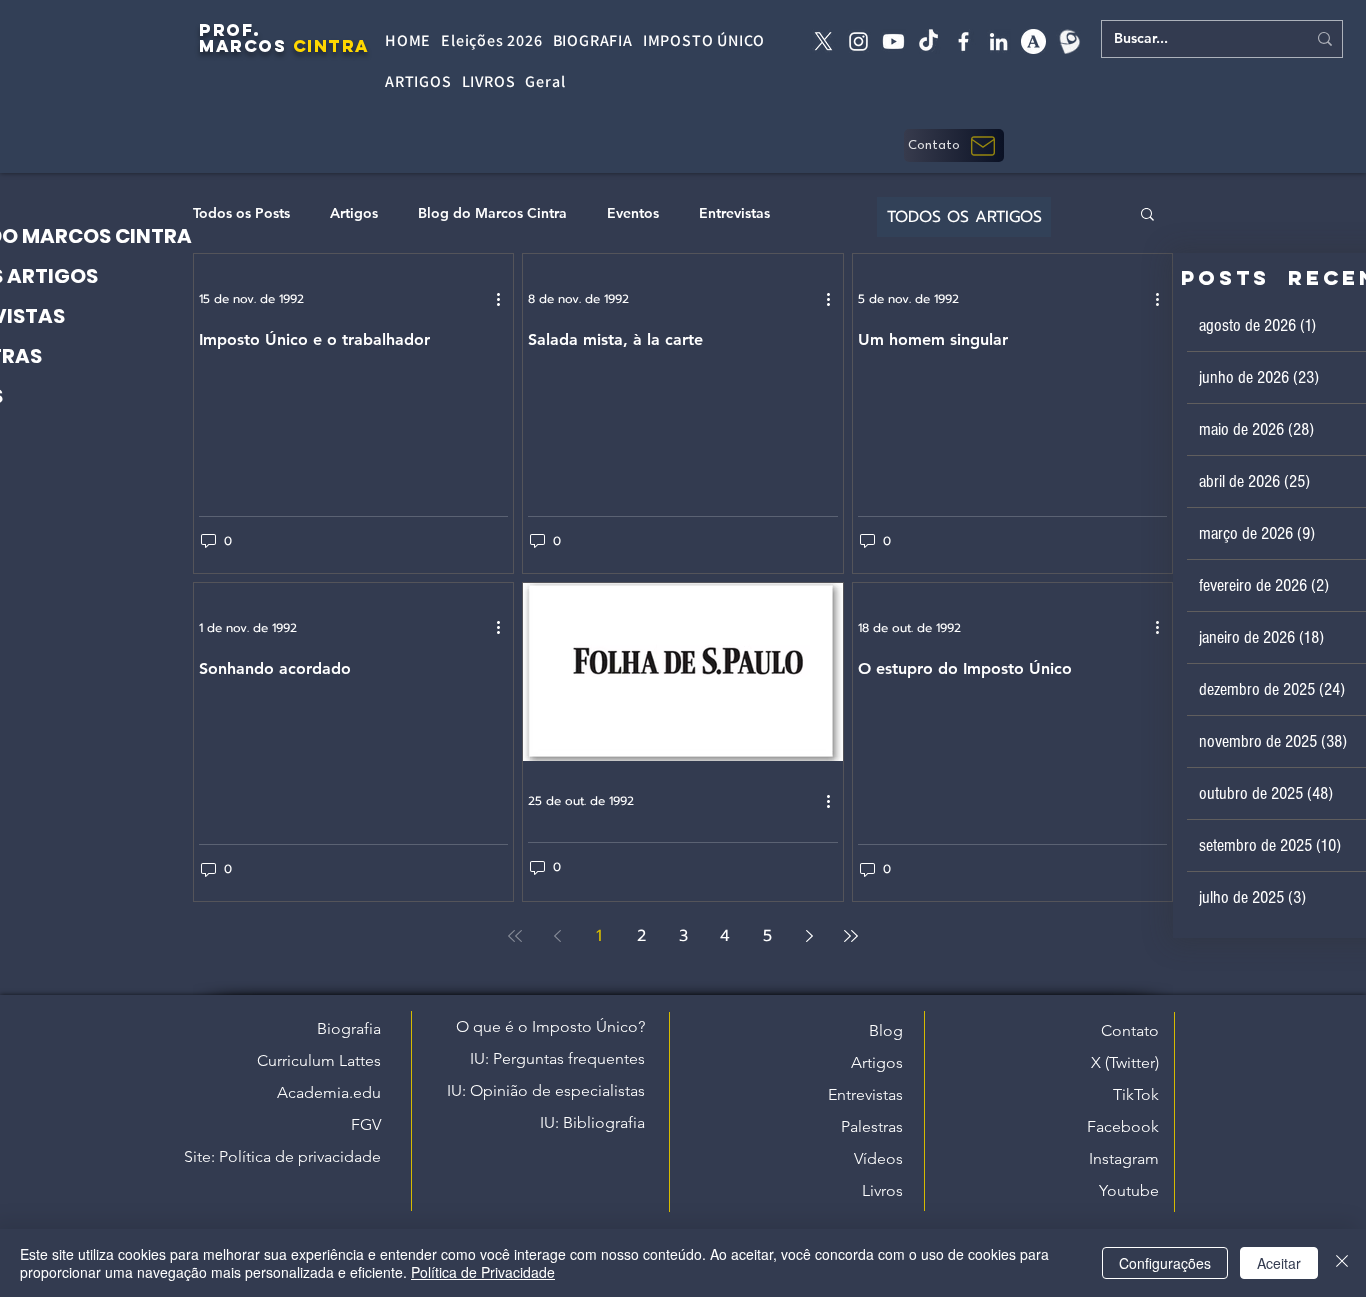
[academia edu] (1033, 41)
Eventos (633, 213)
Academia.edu (329, 1092)
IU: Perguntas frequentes (557, 1058)
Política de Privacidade (483, 1272)
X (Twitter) (1125, 1062)
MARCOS (242, 46)
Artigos (354, 213)
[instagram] (858, 41)
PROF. (230, 30)
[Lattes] (1068, 41)
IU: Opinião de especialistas (546, 1090)
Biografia (349, 1028)
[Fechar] (1342, 1263)
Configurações (1165, 1263)
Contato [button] (1130, 1030)
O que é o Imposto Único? (550, 1026)
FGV (366, 1124)
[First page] (515, 936)
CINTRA (331, 46)
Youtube (1129, 1190)
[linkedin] (998, 41)
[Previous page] (557, 936)
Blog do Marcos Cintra (492, 213)
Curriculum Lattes (319, 1060)
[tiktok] (928, 41)
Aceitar (1279, 1263)
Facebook (1123, 1126)
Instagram (1124, 1158)
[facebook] (963, 41)
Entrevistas (734, 213)
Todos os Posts (241, 213)
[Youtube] (893, 41)
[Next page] (809, 936)
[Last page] (851, 936)
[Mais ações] (505, 299)
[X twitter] (823, 41)
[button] (954, 145)
